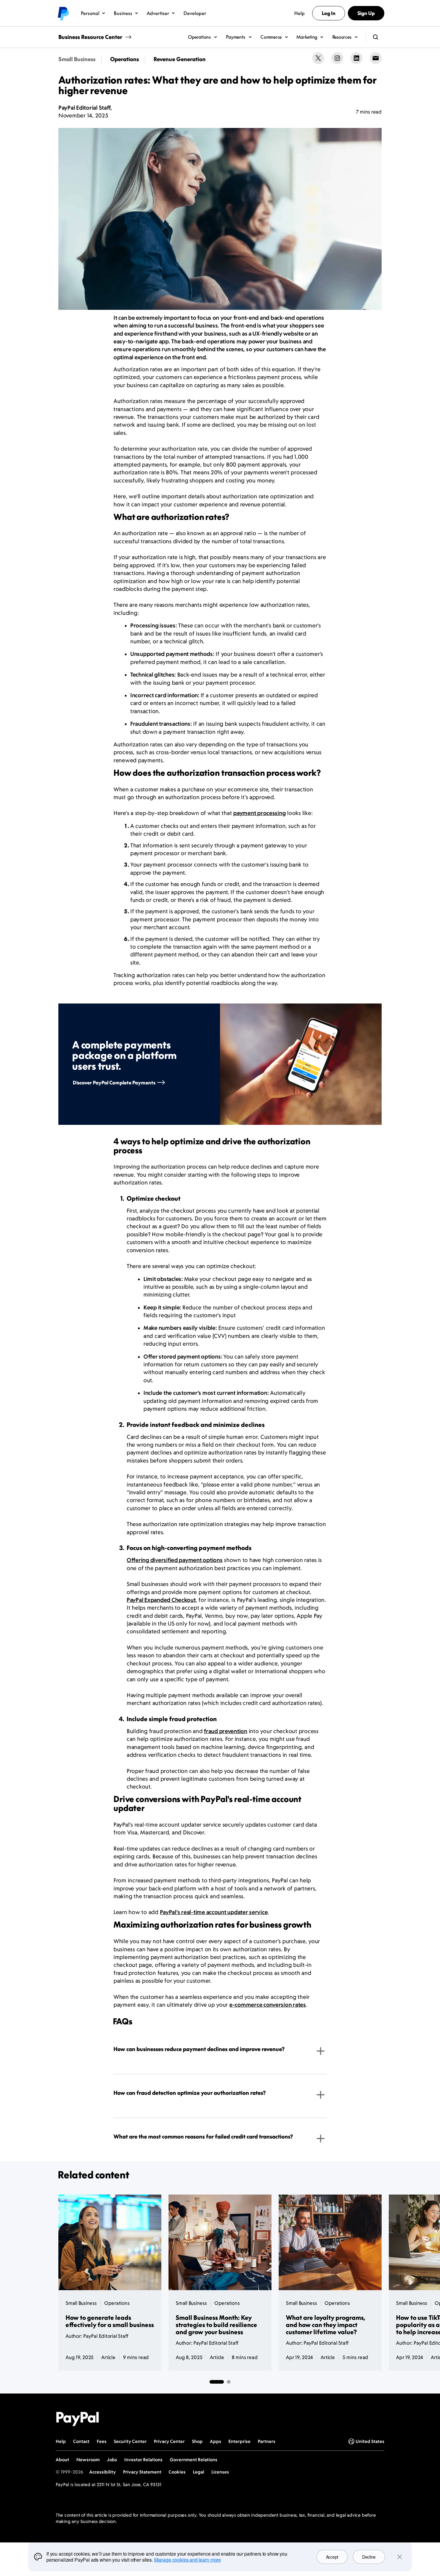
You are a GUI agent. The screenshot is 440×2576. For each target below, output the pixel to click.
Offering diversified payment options (175, 1560)
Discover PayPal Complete (114, 1083)
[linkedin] (356, 58)
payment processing (259, 813)
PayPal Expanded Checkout (161, 1600)
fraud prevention (226, 1731)
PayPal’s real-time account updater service (214, 1912)
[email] (376, 58)
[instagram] (337, 58)
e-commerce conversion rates (268, 2005)
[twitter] (318, 58)
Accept (332, 2557)
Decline (369, 2557)
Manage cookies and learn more (188, 2560)
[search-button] (376, 37)
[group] (220, 1064)
